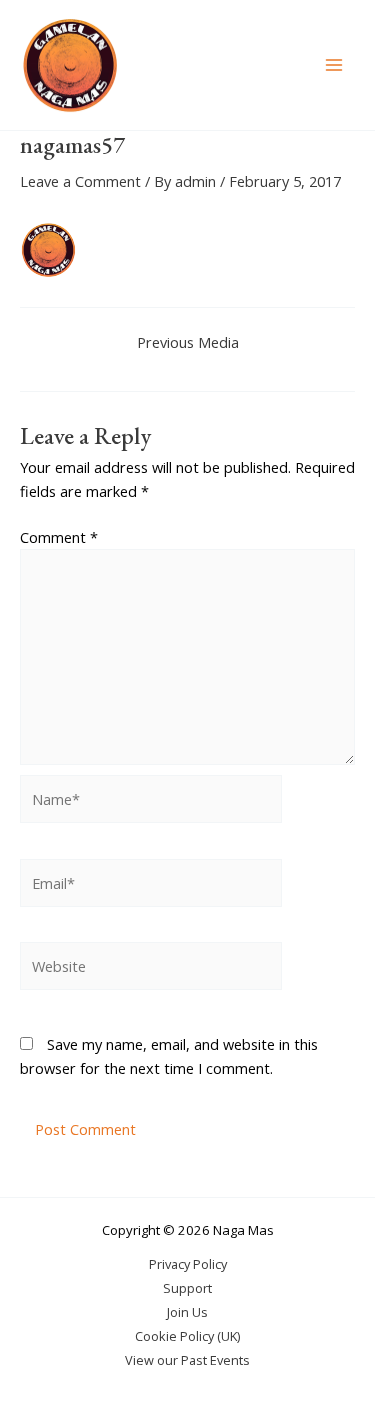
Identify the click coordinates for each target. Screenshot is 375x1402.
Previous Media (188, 342)
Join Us (187, 1312)
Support (187, 1288)
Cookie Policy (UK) (187, 1336)
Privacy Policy (188, 1264)
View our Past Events (187, 1360)
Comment (59, 537)
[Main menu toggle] (334, 65)
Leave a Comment (80, 181)
